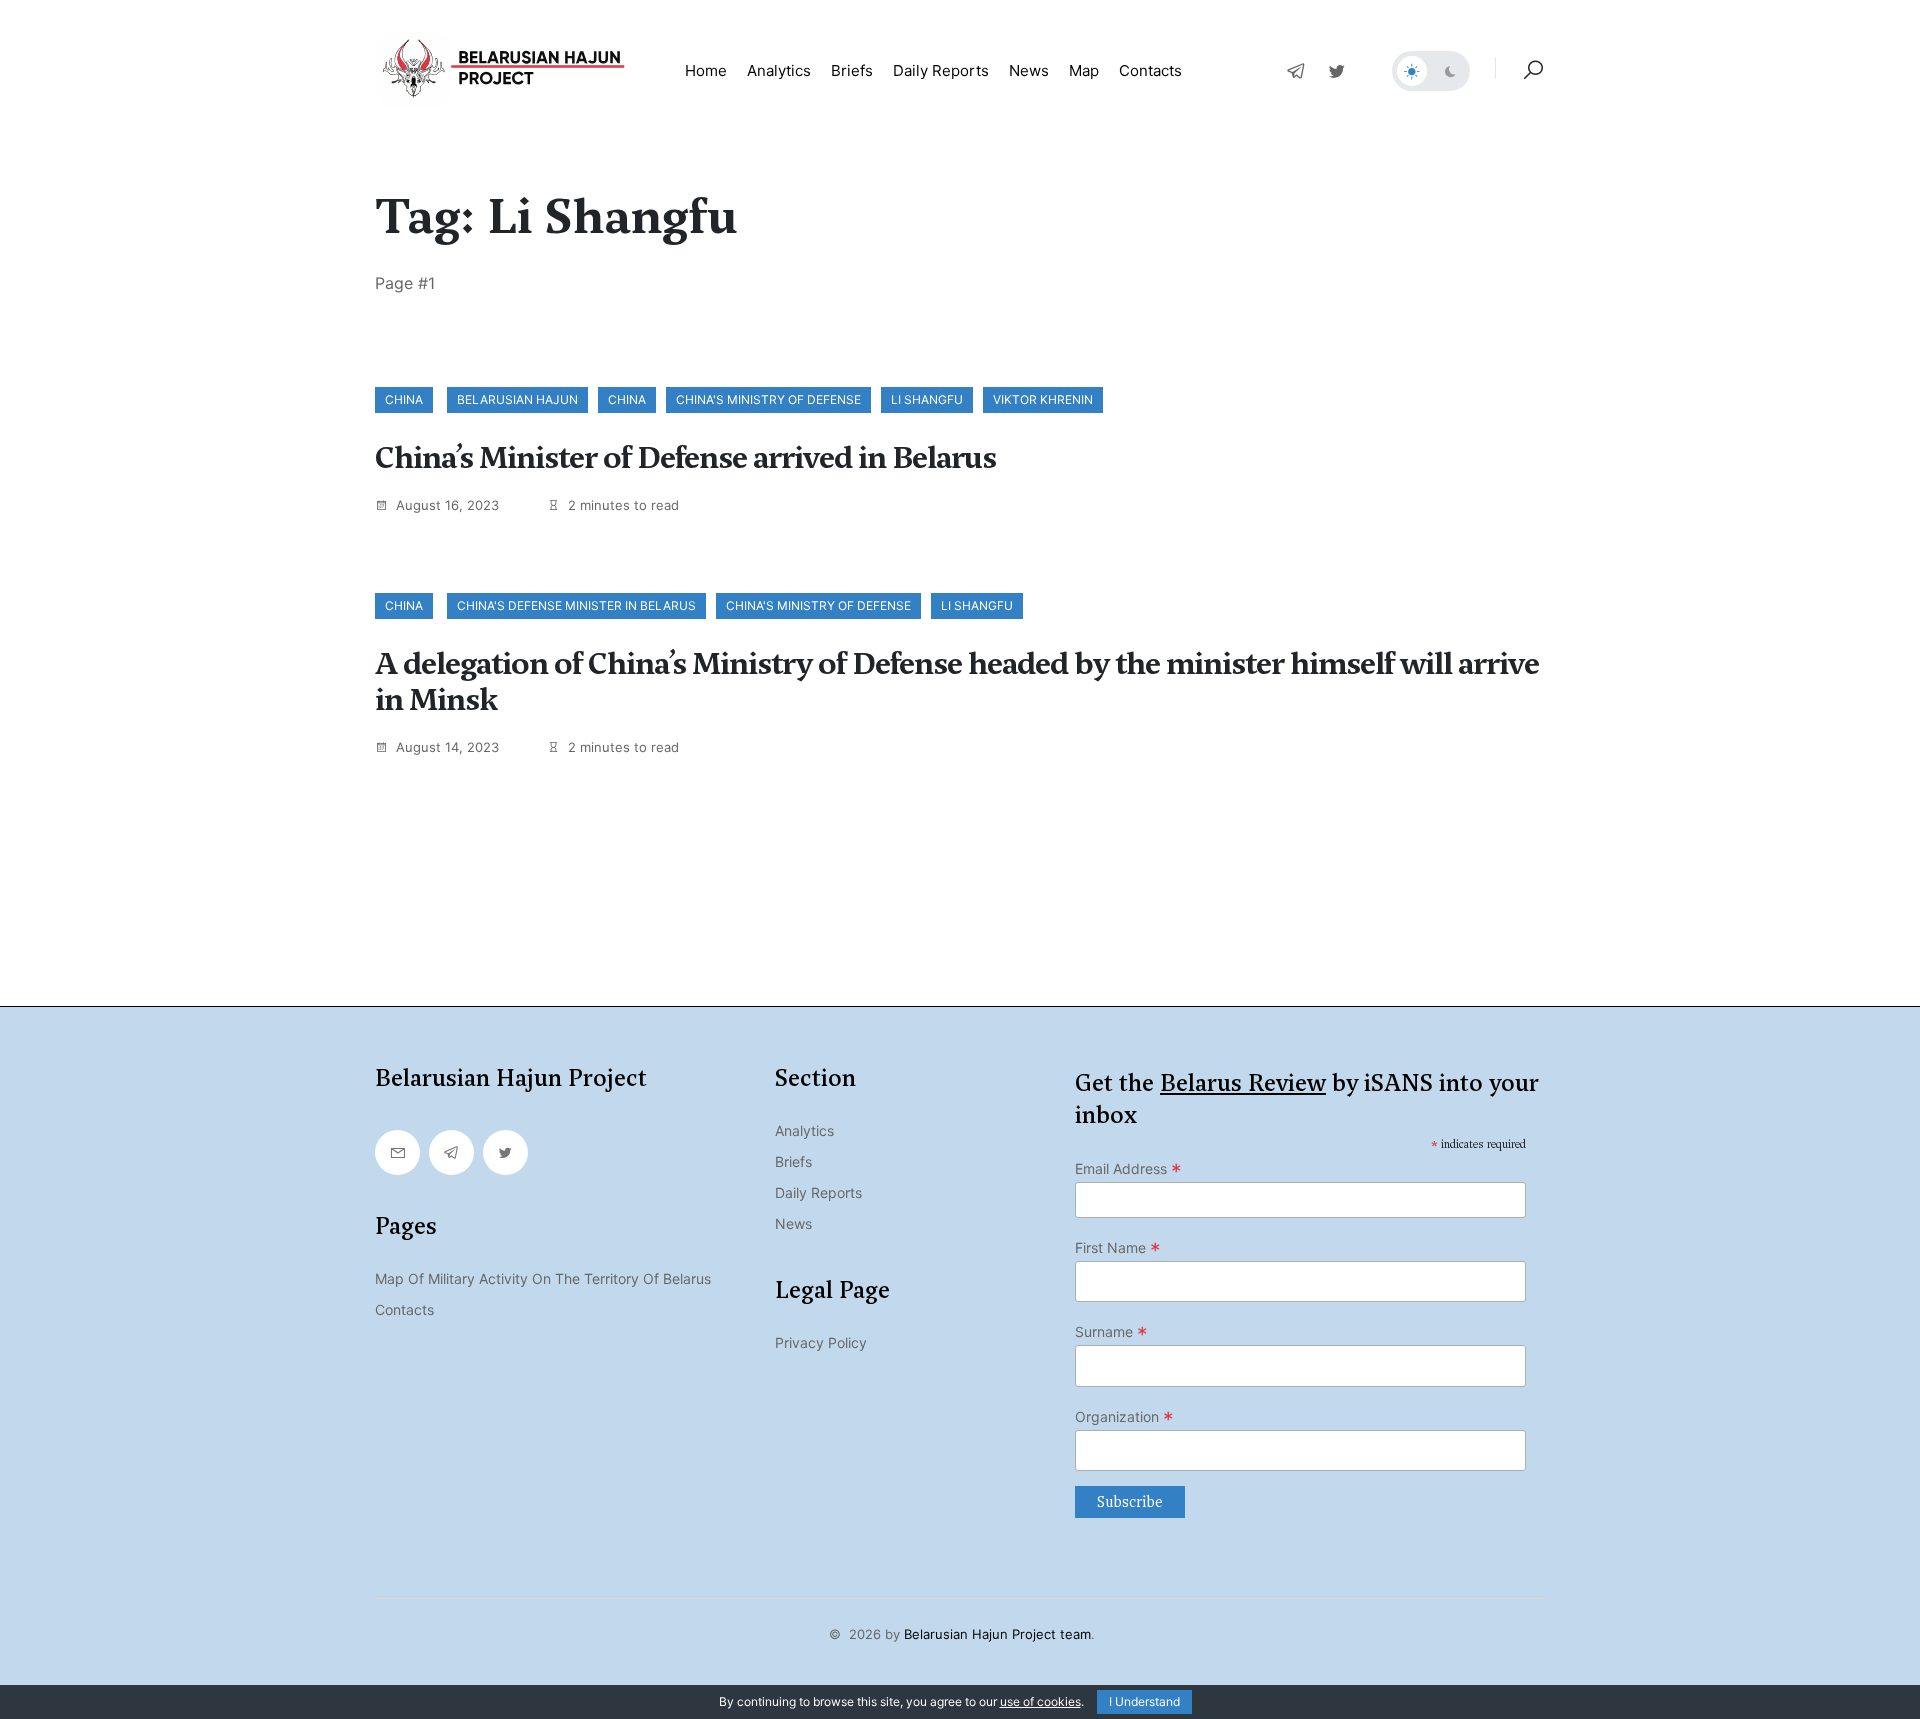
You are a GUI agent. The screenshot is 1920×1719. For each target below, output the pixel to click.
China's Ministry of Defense (768, 399)
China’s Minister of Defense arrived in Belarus (685, 458)
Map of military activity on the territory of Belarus (543, 1278)
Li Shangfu (927, 399)
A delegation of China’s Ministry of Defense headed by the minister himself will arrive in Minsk (957, 682)
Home (706, 70)
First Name (1118, 1248)
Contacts (1150, 70)
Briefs (852, 70)
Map (1084, 70)
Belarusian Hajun (517, 399)
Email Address (1128, 1169)
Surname (1111, 1332)
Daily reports (941, 70)
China (404, 399)
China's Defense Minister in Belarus (576, 605)
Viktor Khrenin (1043, 399)
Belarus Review (1243, 1083)
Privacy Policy (821, 1342)
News (1029, 70)
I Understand (1144, 1701)
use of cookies (1040, 1701)
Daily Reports (818, 1192)
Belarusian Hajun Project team (997, 1634)
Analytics (779, 70)
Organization (1124, 1417)
